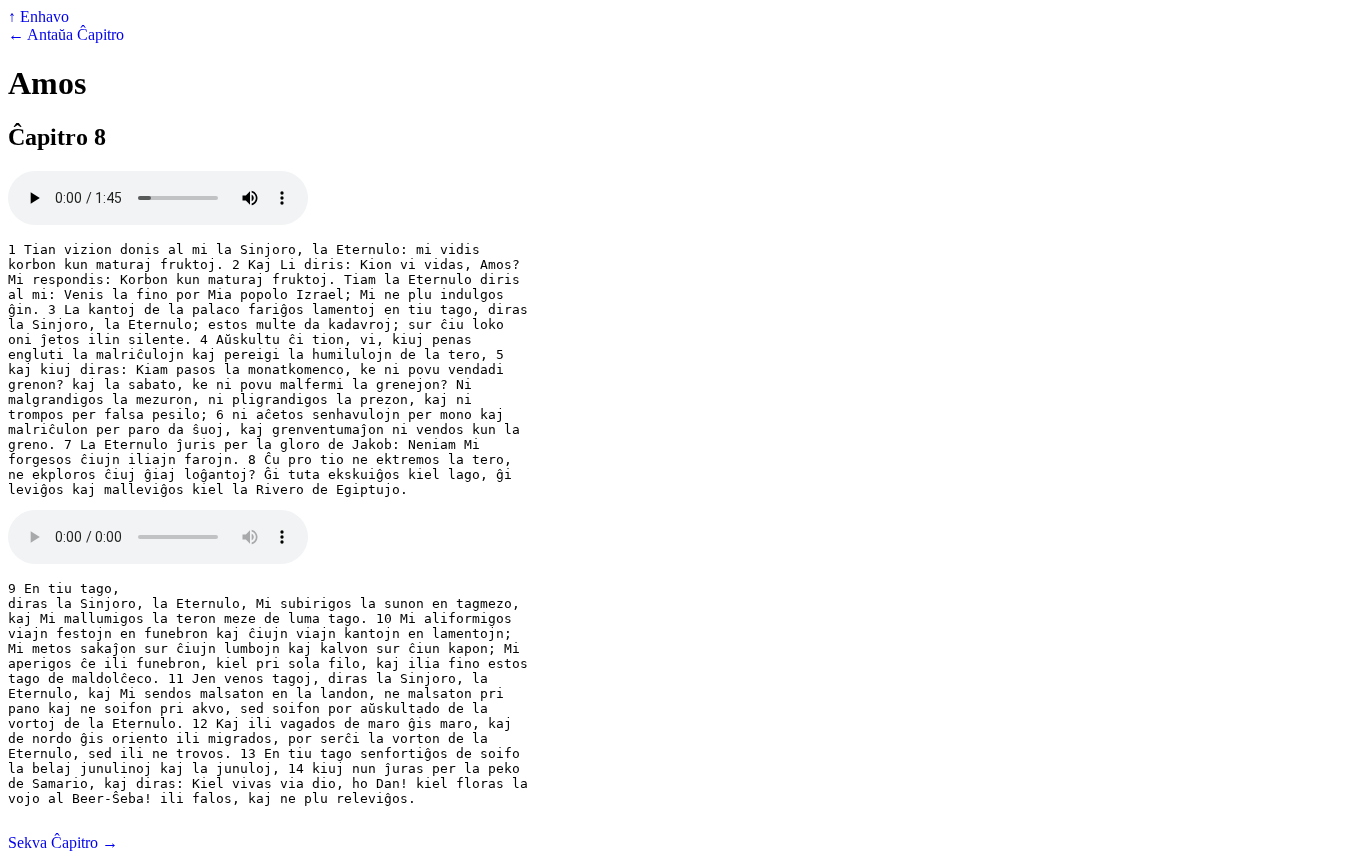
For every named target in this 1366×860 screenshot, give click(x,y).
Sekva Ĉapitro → (63, 842)
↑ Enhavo (38, 16)
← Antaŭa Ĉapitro (66, 34)
